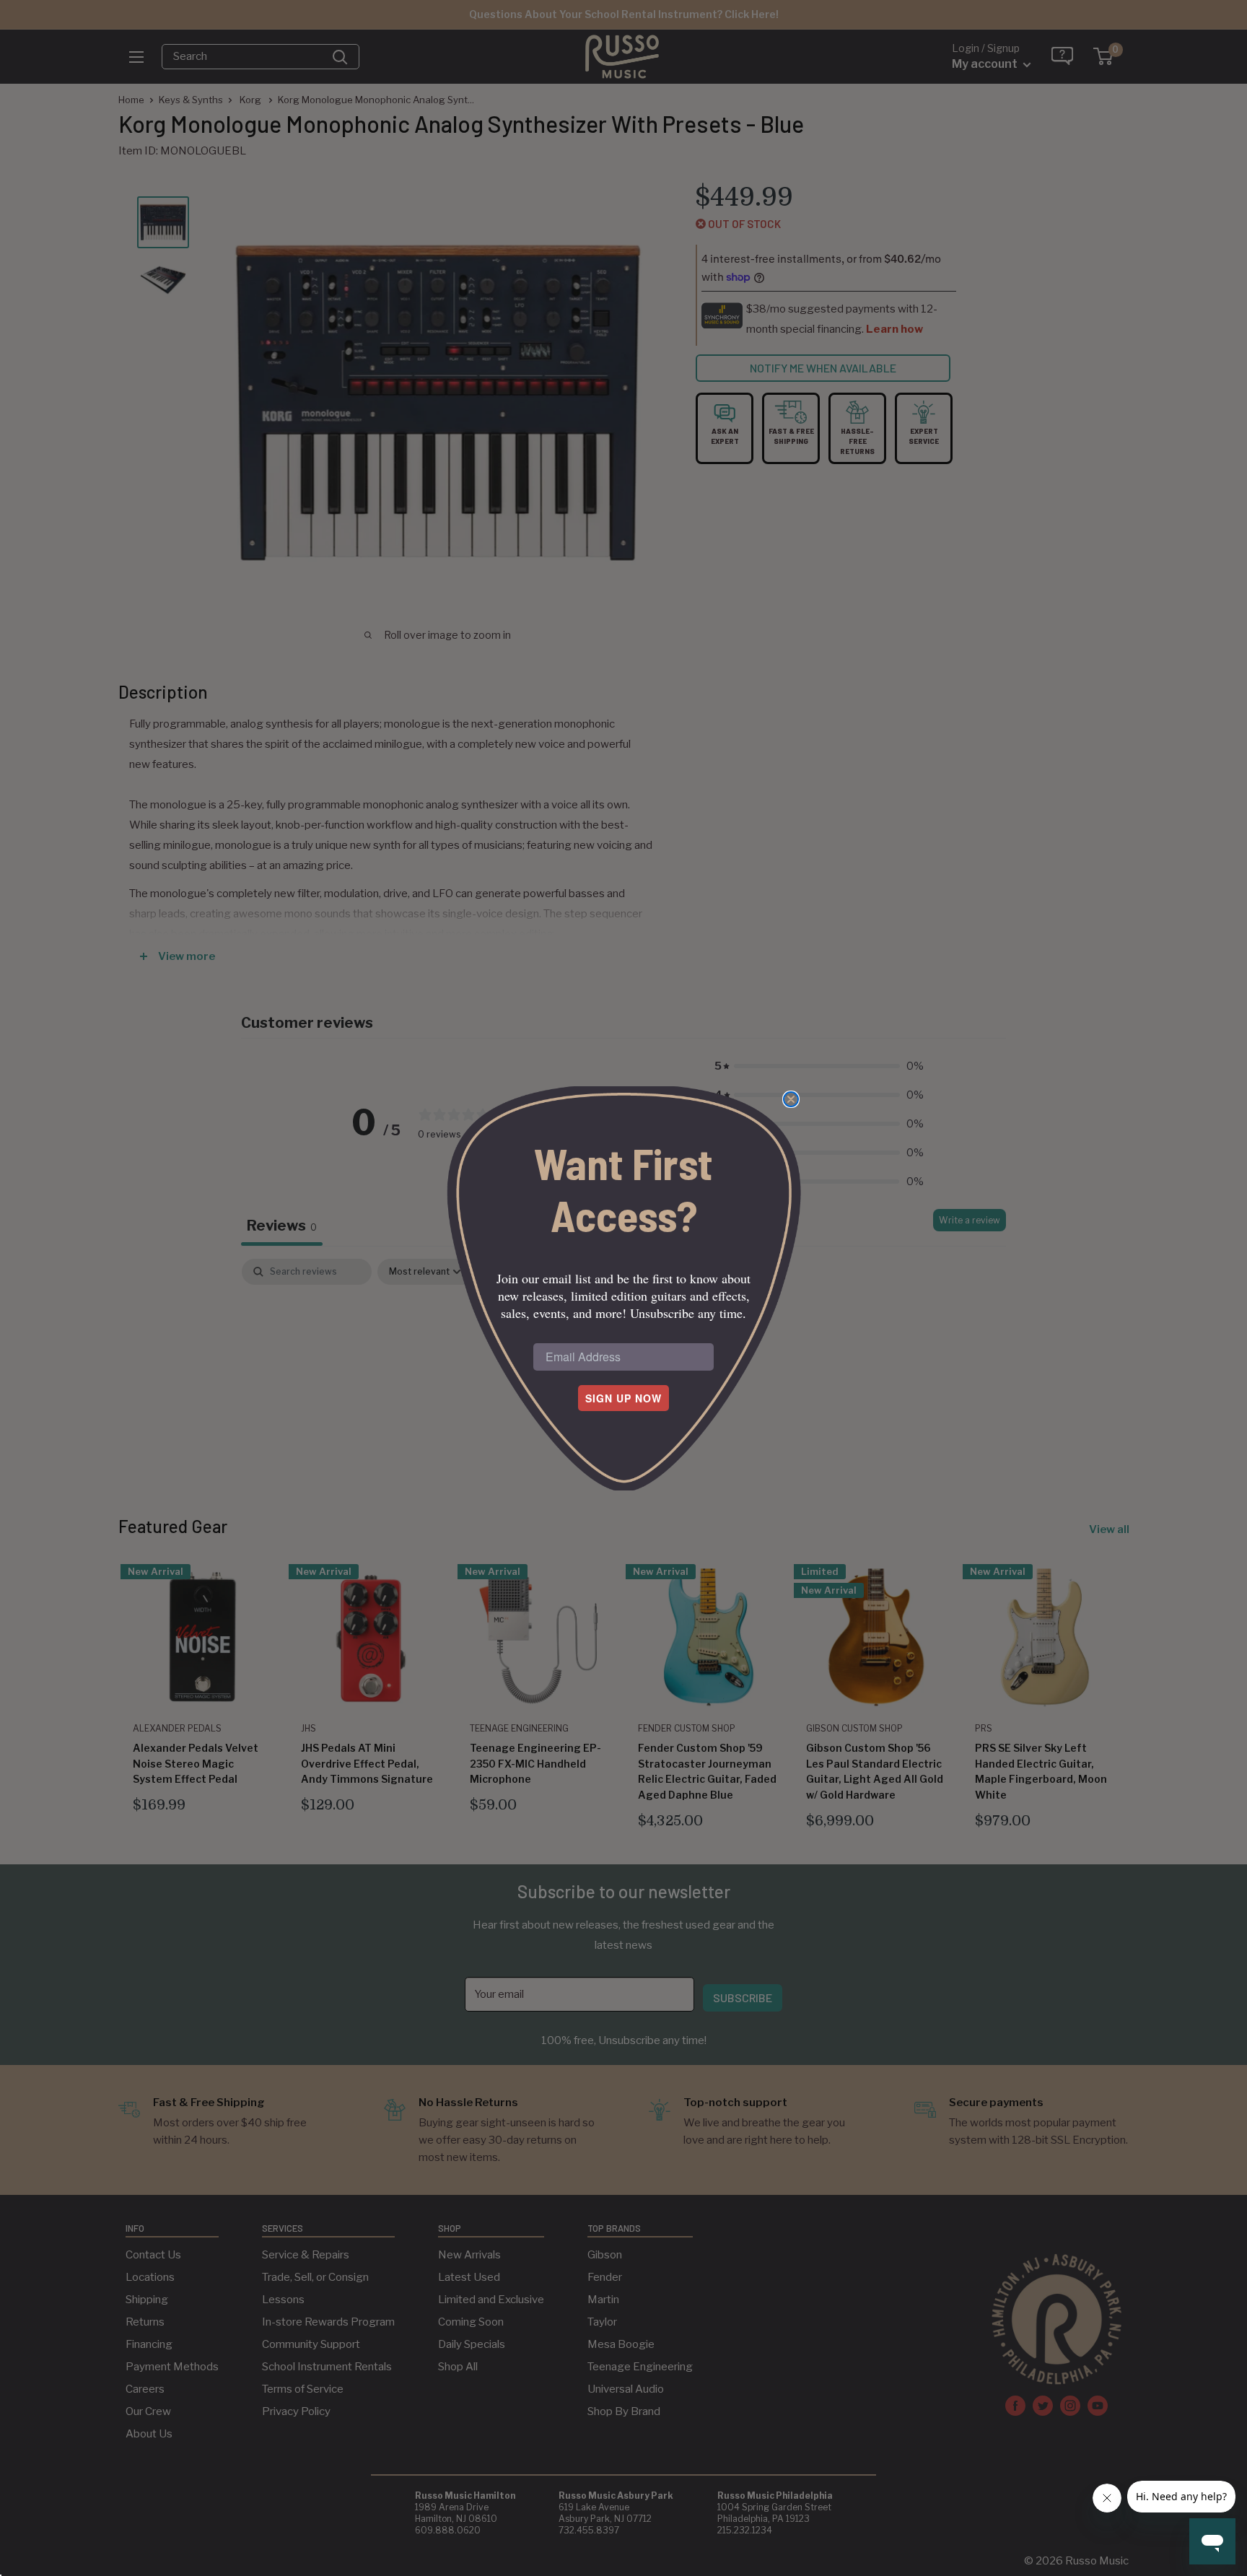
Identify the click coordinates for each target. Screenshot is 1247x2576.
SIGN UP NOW (623, 1398)
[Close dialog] (791, 1099)
